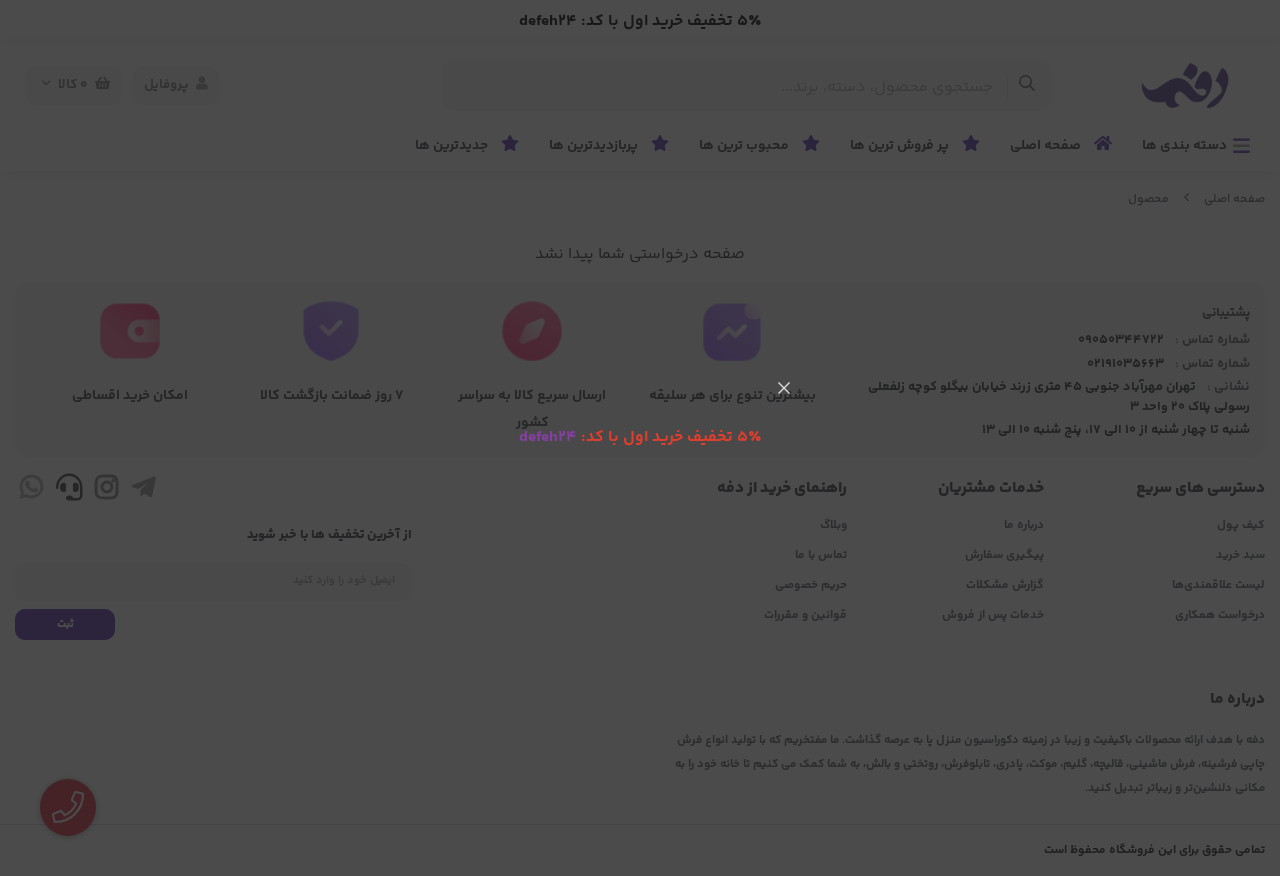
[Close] (784, 388)
